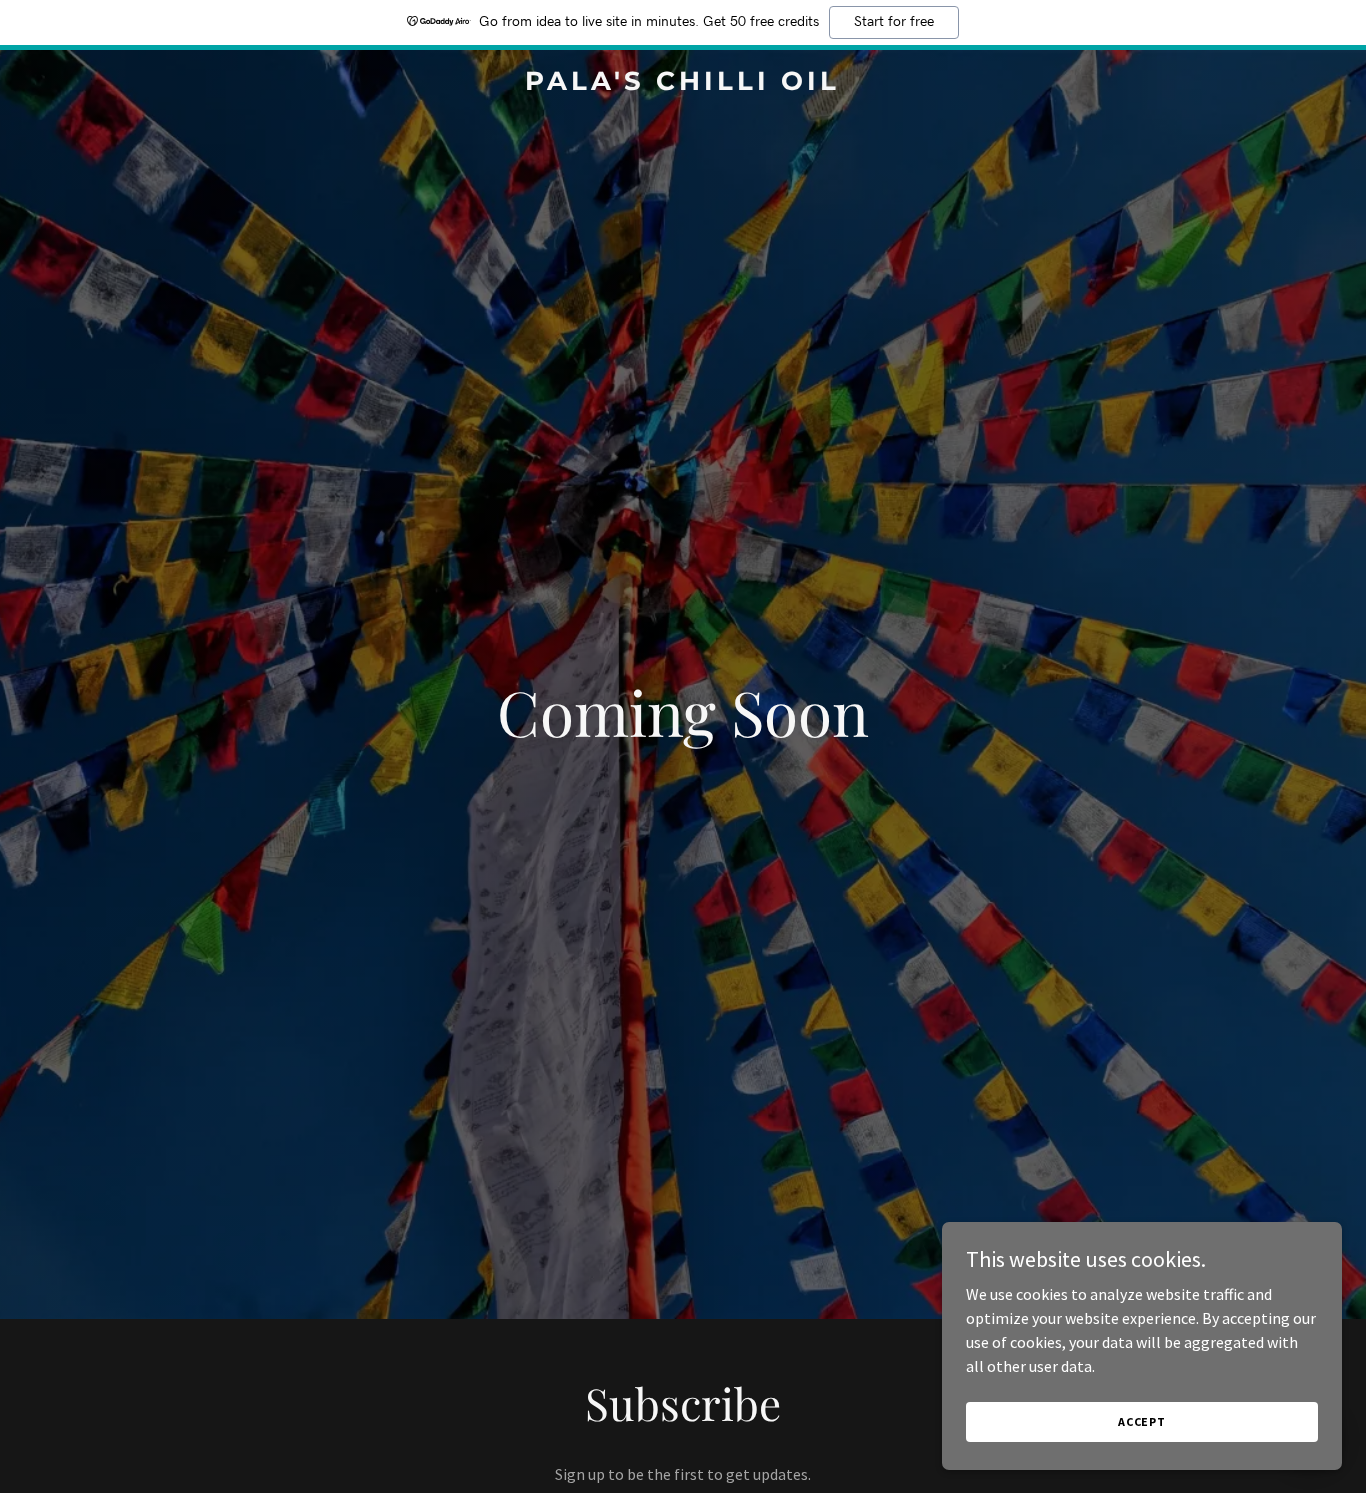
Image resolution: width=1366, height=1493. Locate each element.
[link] (682, 84)
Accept (1142, 1421)
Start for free (894, 22)
